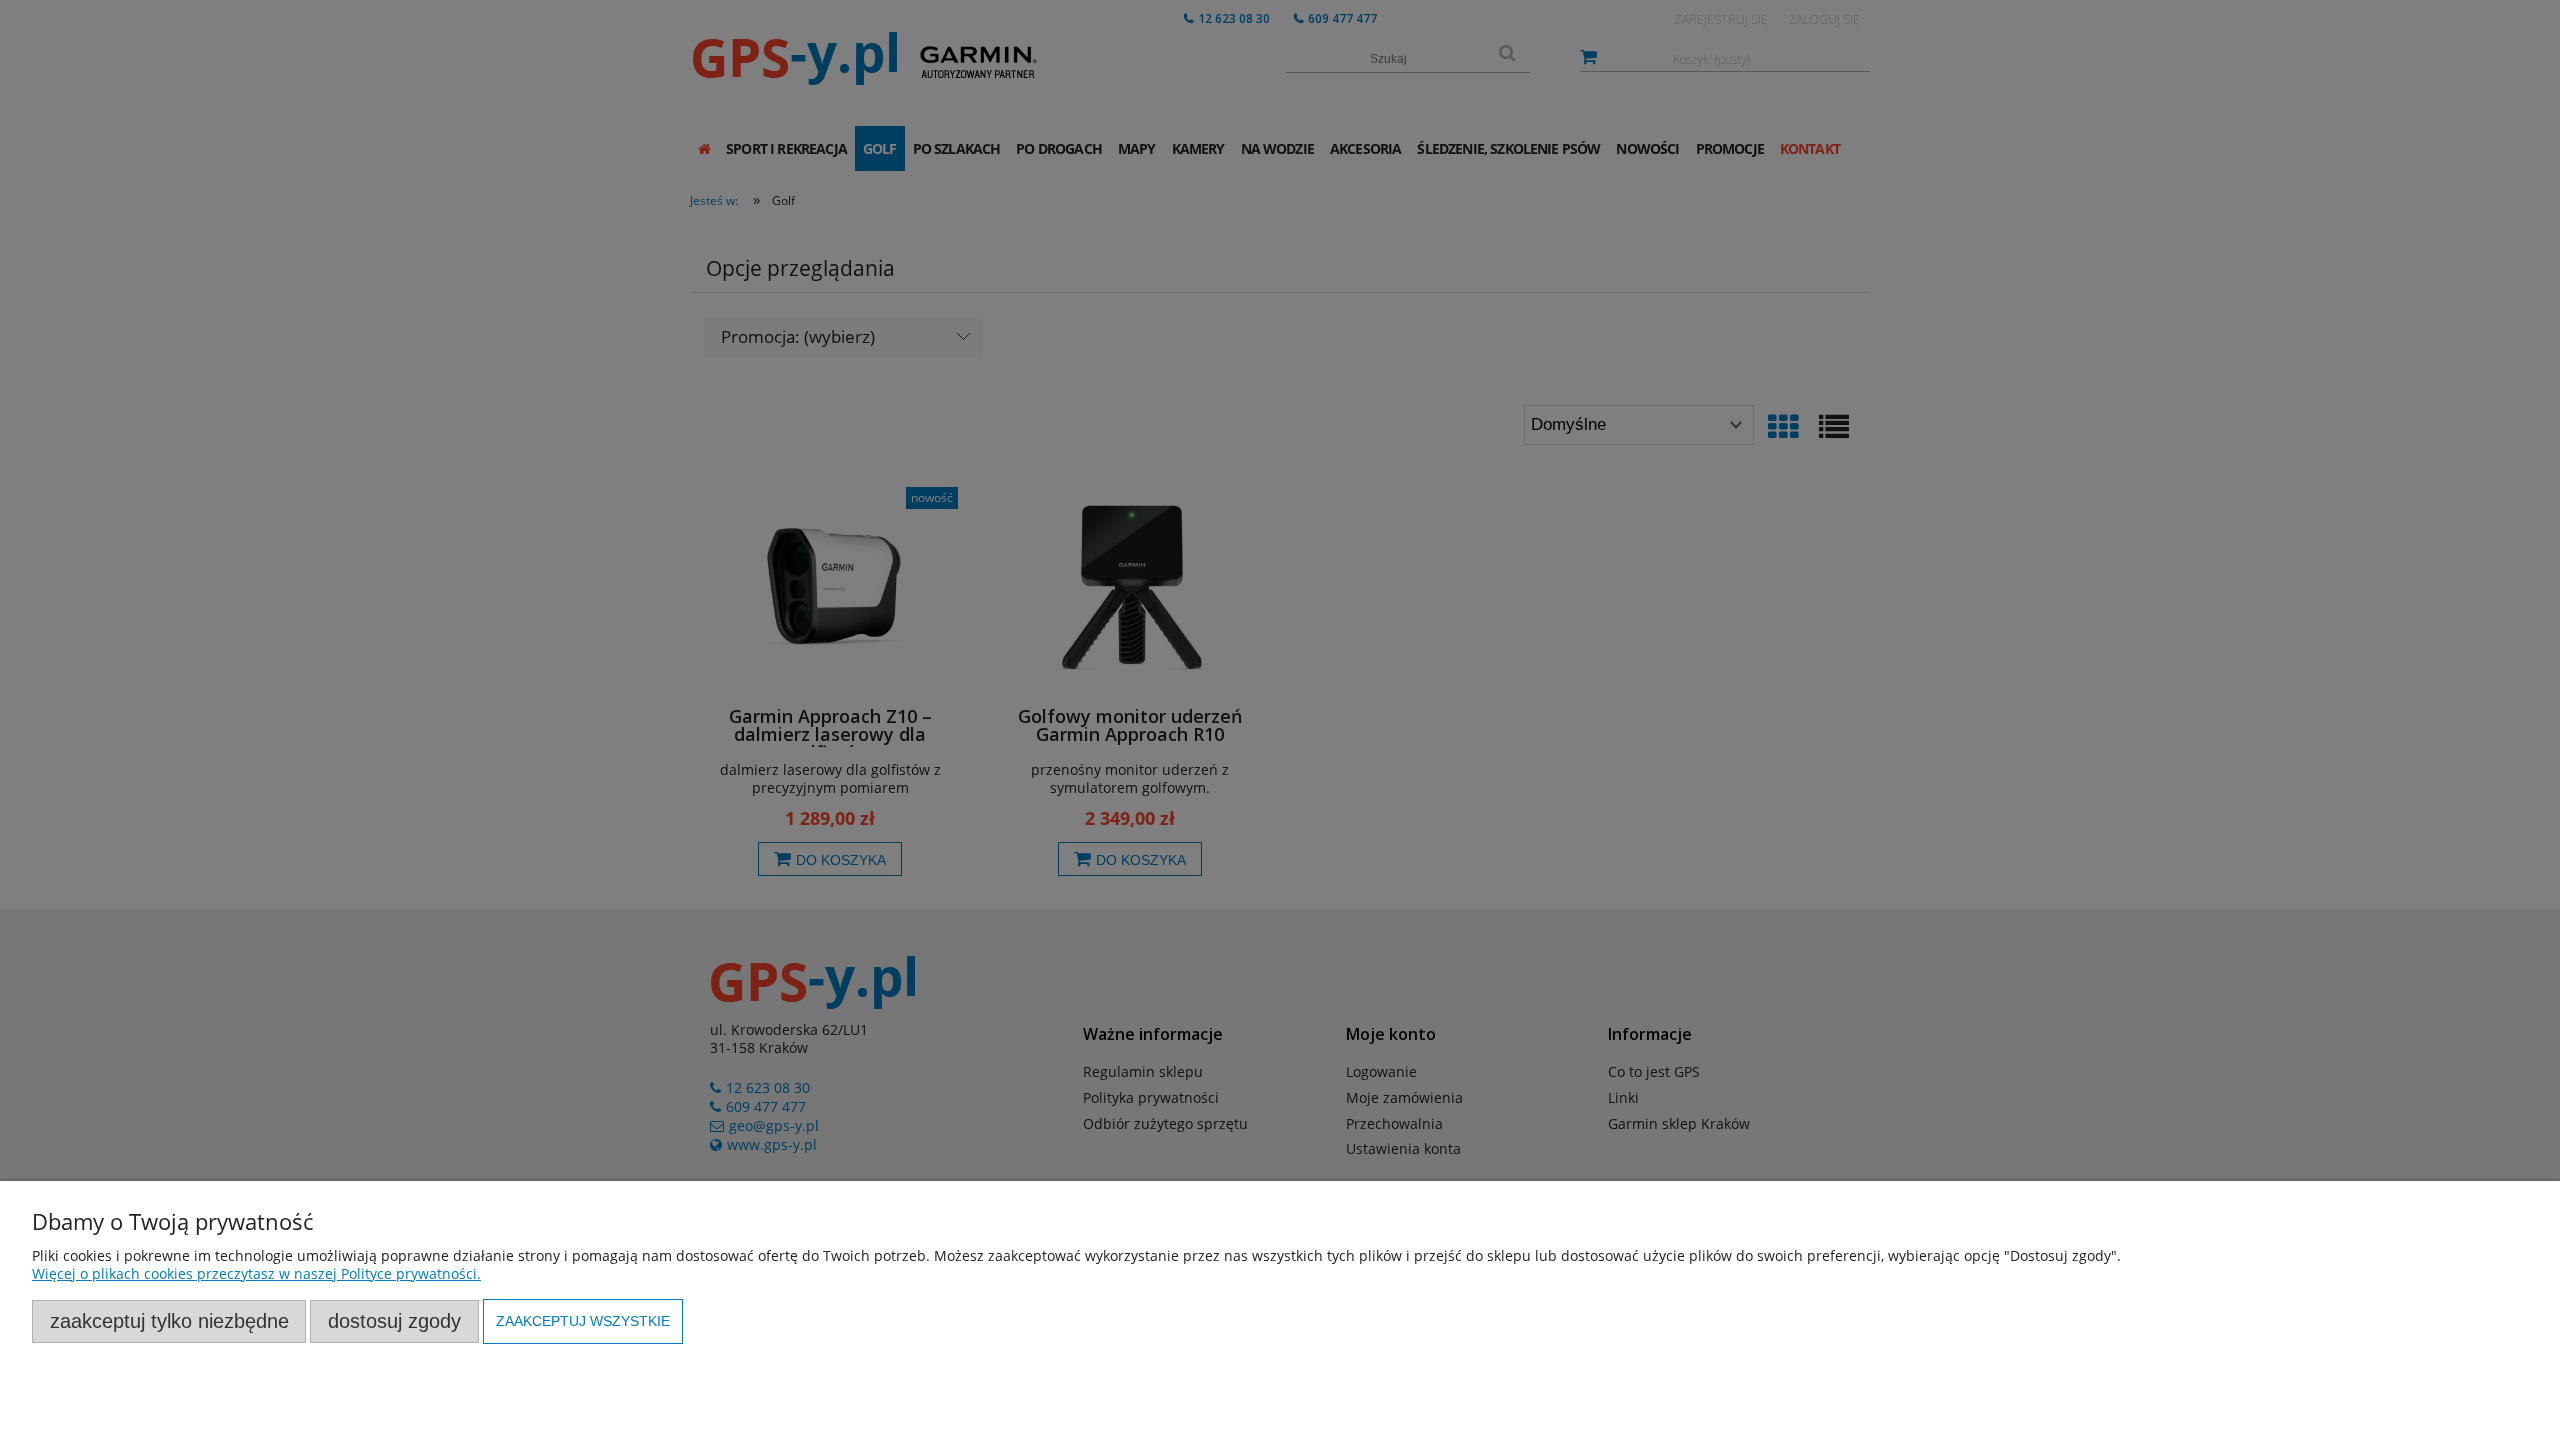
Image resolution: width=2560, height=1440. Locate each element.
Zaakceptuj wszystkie (583, 1321)
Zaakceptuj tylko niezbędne (169, 1321)
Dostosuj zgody (394, 1321)
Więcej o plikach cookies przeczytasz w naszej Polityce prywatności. (256, 1273)
